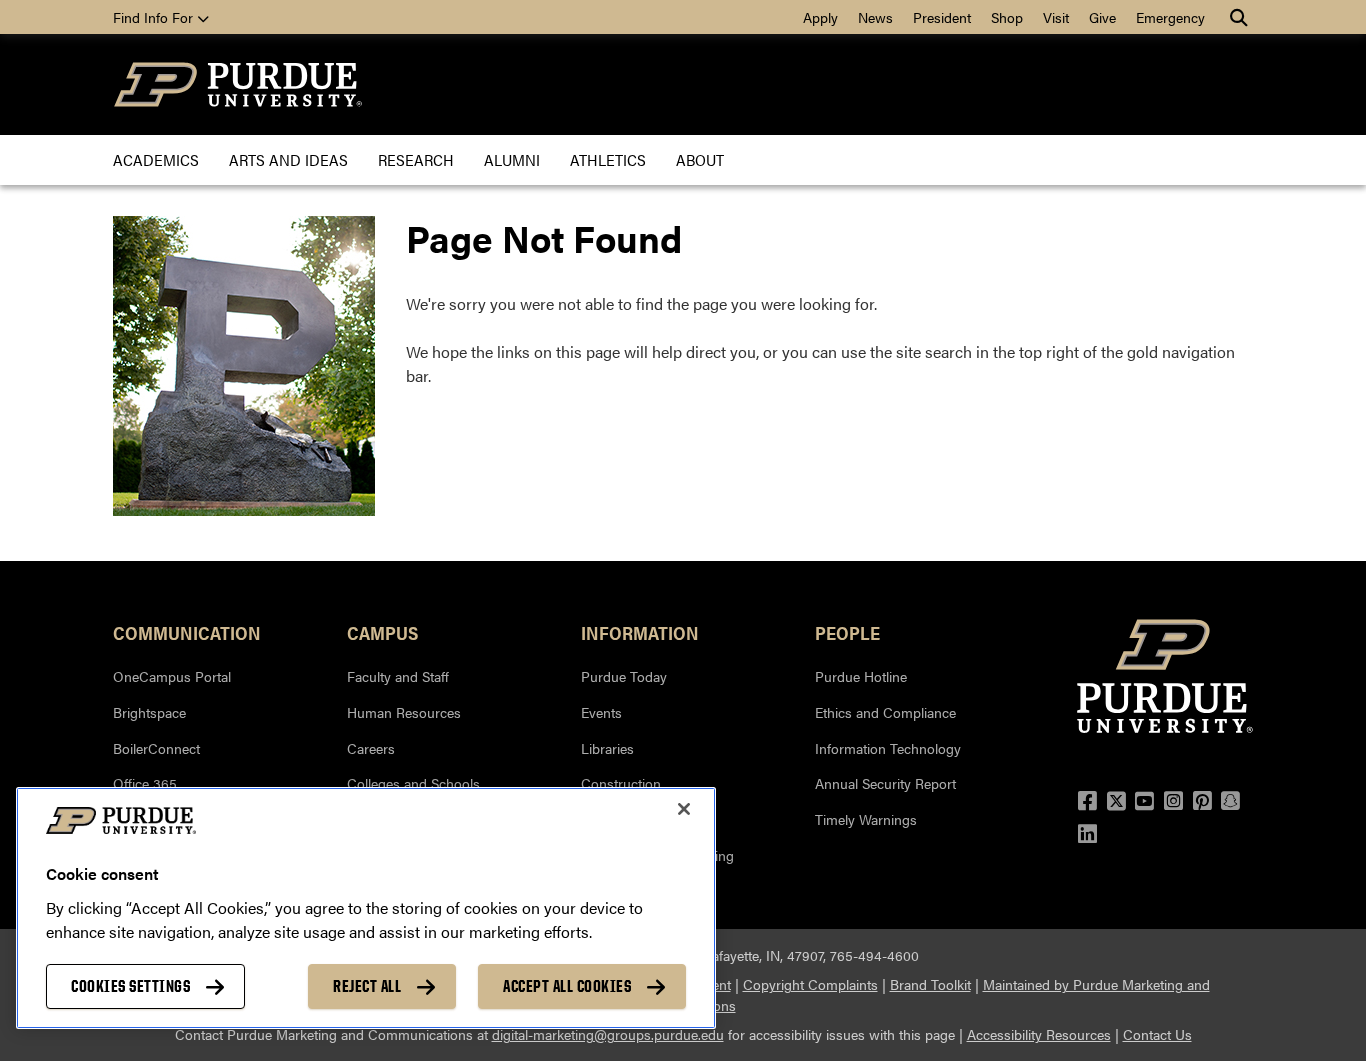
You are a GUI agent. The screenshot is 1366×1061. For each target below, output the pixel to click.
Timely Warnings (866, 819)
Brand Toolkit (930, 984)
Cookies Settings (130, 986)
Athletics (608, 159)
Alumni (512, 159)
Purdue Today (624, 676)
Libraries (607, 748)
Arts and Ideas (288, 159)
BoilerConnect (156, 748)
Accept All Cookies (567, 986)
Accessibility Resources (1039, 1034)
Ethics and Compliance (885, 712)
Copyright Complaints (810, 984)
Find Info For (155, 17)
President (942, 17)
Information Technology (888, 748)
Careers (371, 748)
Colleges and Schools (413, 783)
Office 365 (145, 783)
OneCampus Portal (172, 676)
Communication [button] (187, 632)
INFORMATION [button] (640, 632)
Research (416, 159)
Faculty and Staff (398, 676)
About (700, 159)
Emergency (1170, 17)
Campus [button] (382, 632)
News (875, 17)
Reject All (367, 986)
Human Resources (404, 712)
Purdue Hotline (861, 676)
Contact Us (1157, 1034)
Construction (621, 783)
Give (1102, 17)
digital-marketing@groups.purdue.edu (608, 1034)
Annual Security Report (885, 783)
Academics (156, 159)
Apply (820, 17)
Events (601, 712)
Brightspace (149, 712)
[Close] (684, 809)
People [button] (847, 632)
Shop (1007, 17)
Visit (1056, 17)
